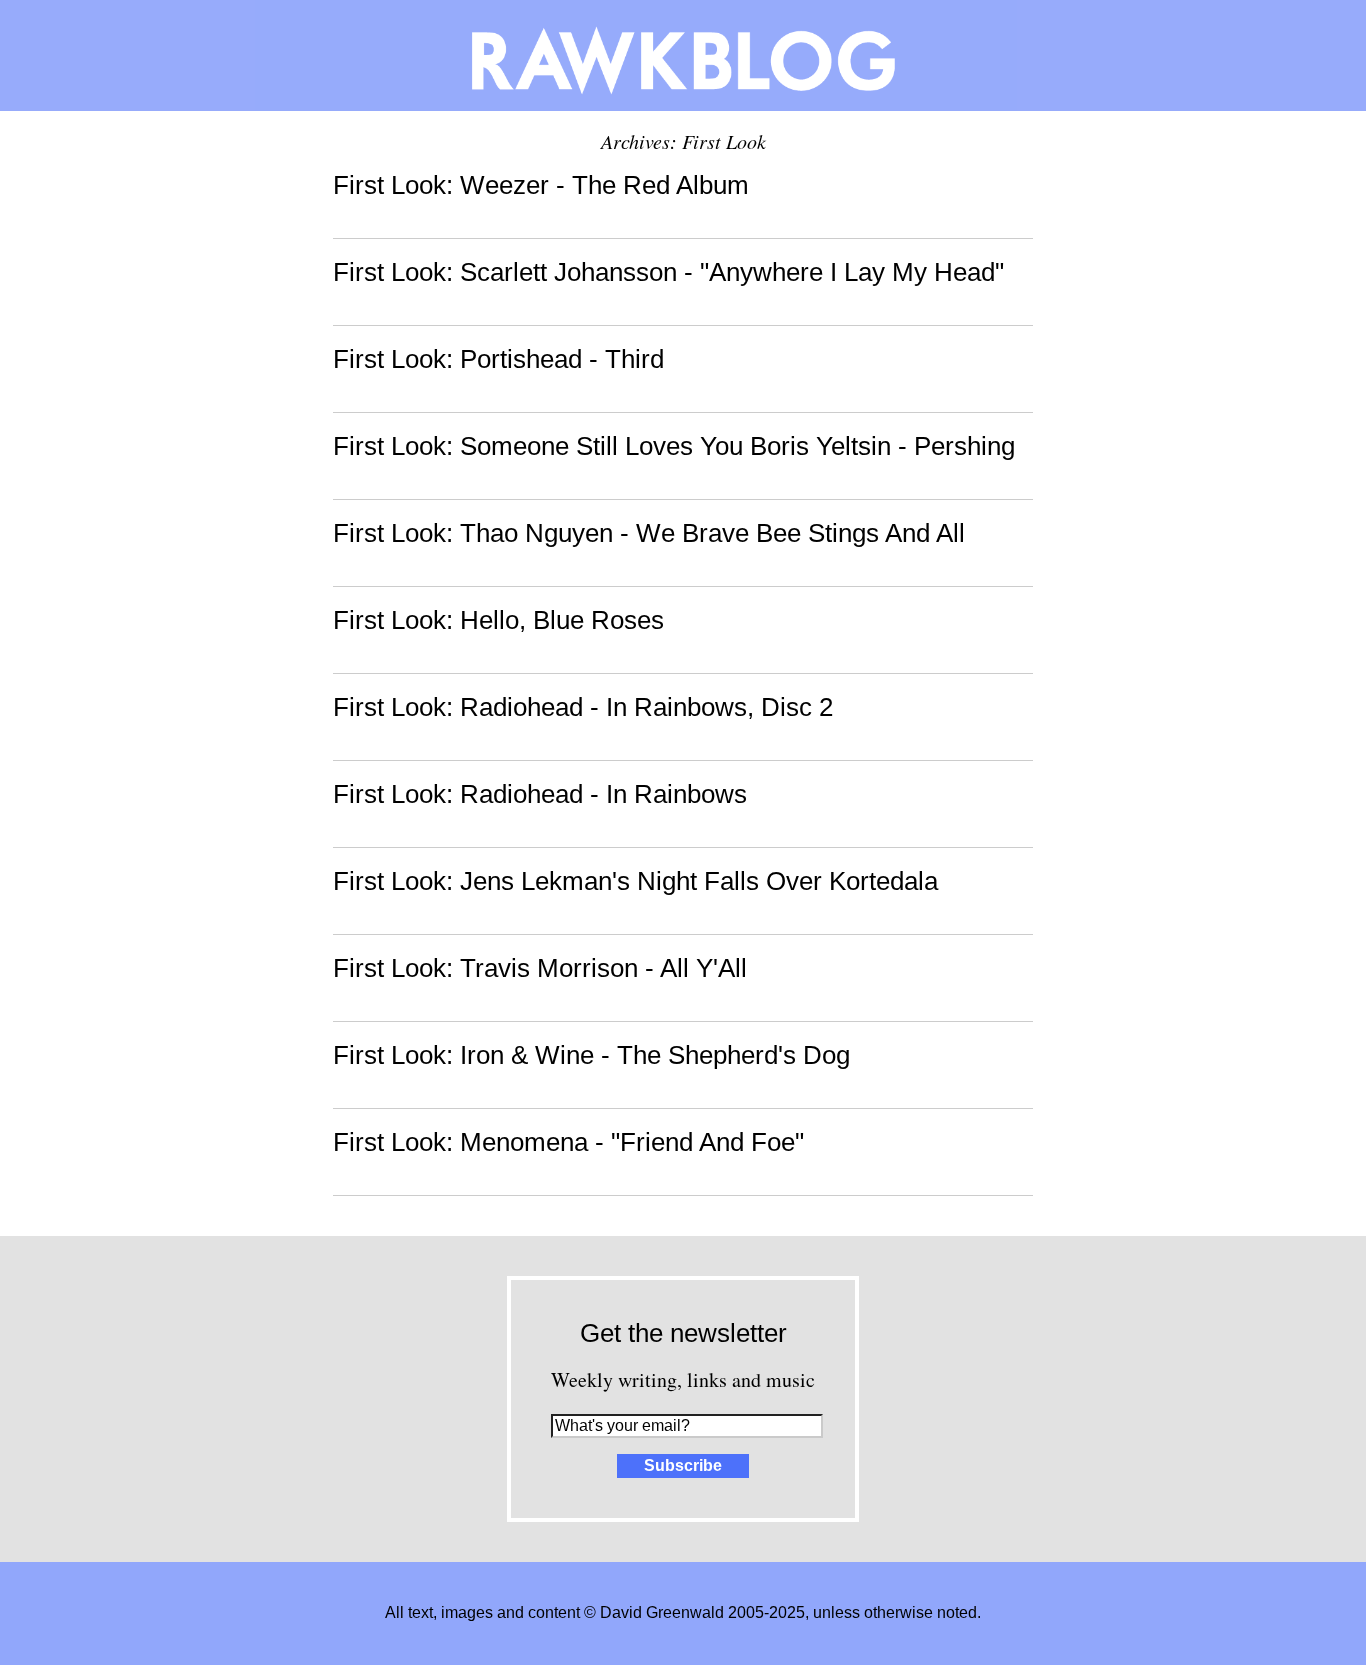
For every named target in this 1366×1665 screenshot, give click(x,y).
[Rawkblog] (683, 55)
